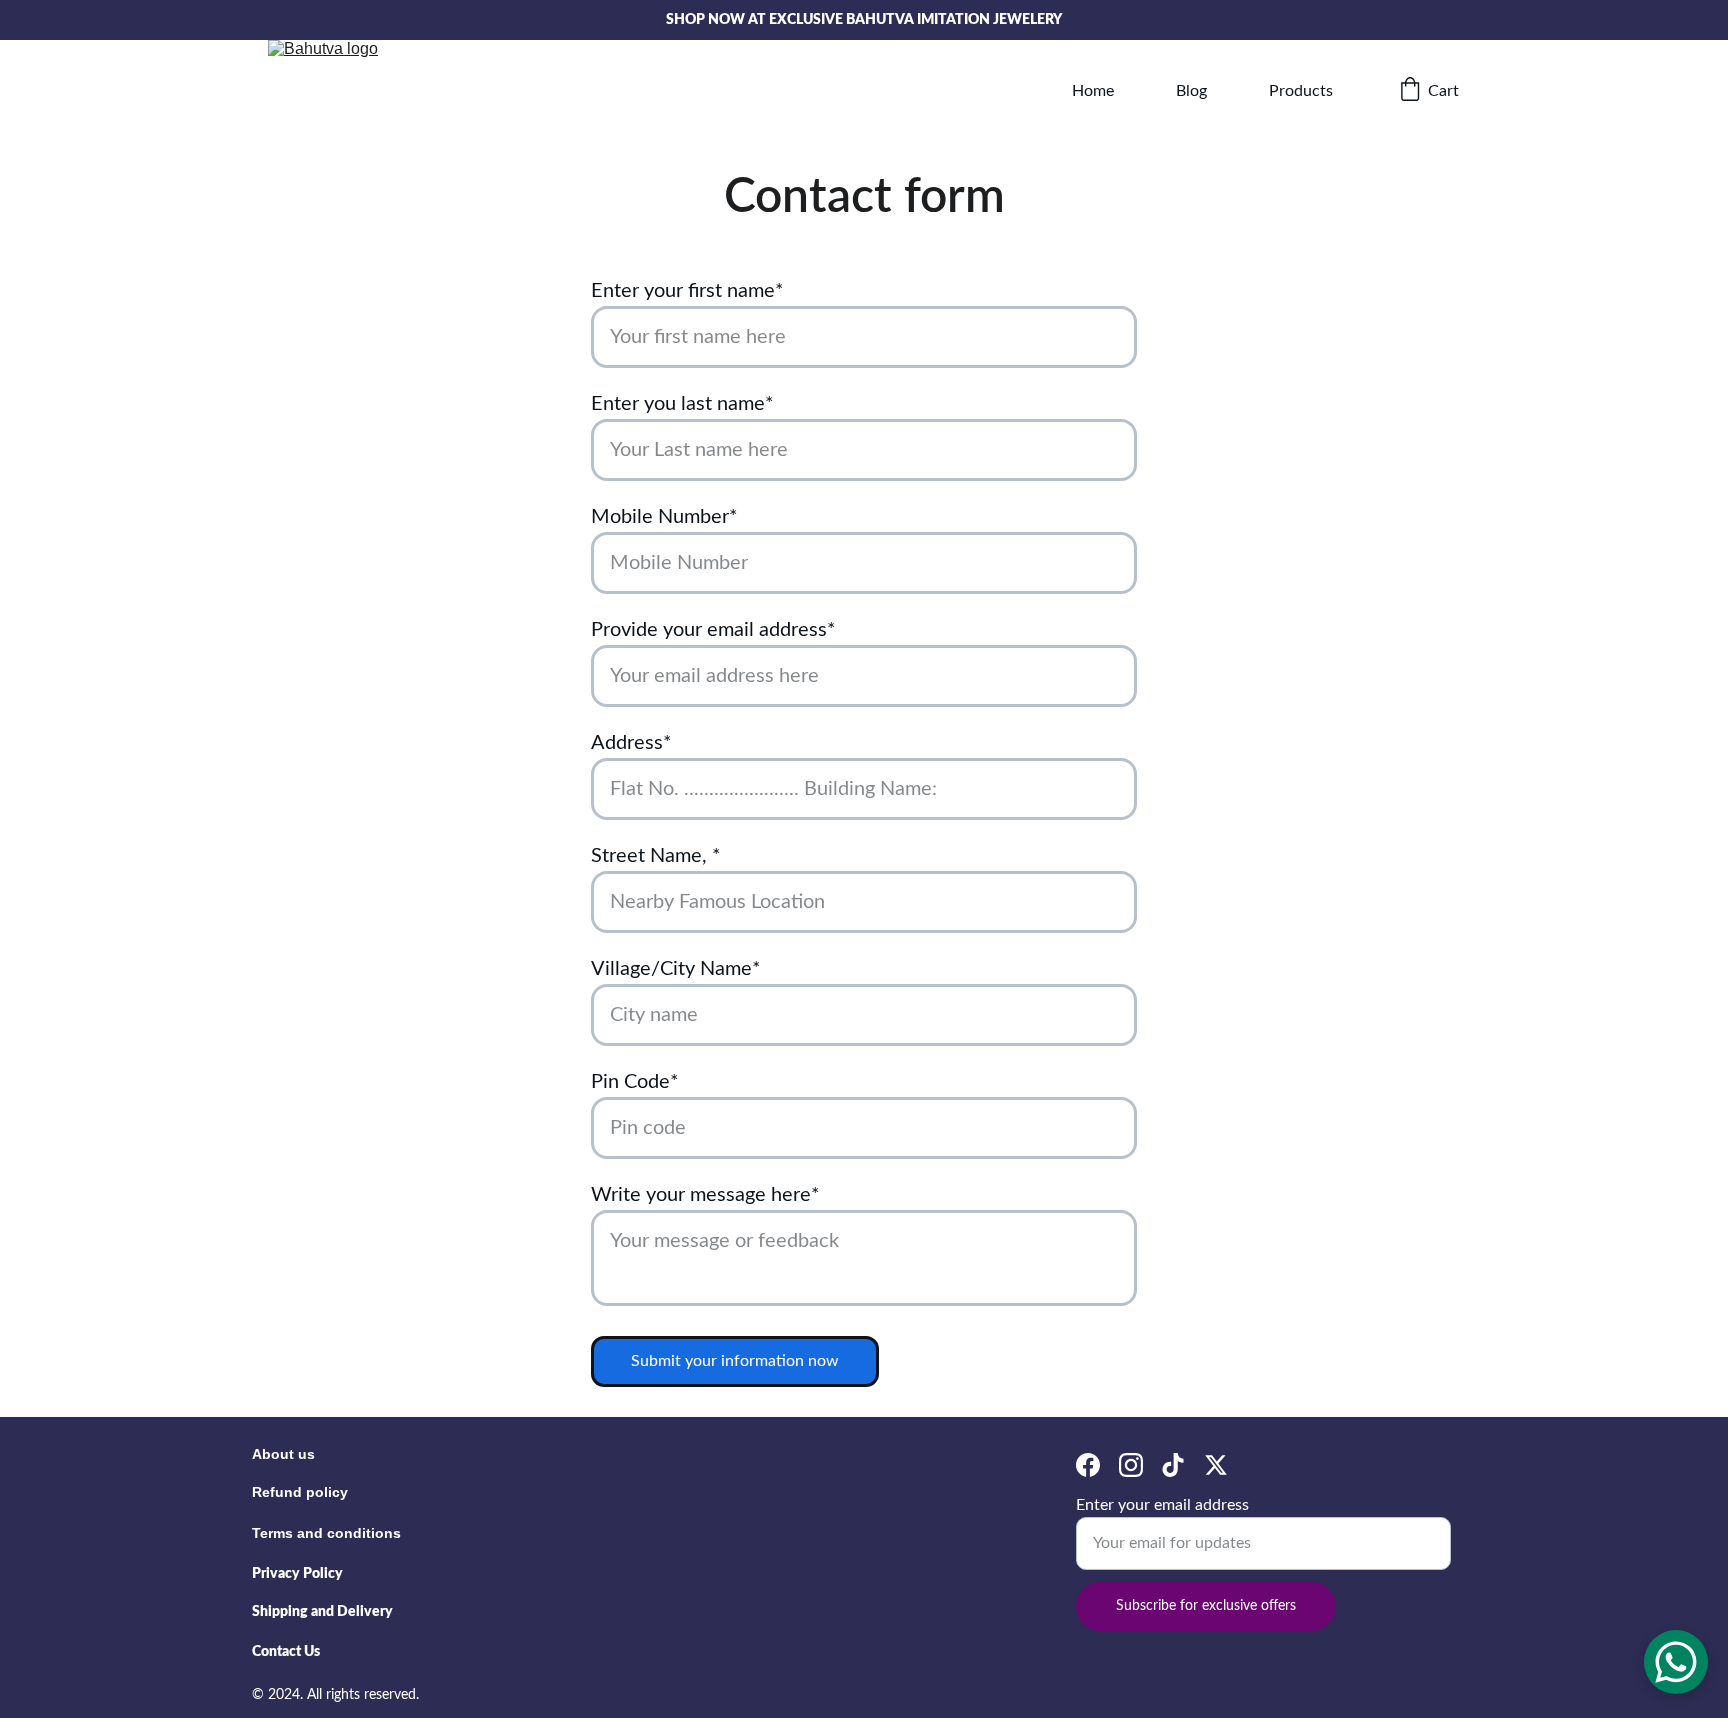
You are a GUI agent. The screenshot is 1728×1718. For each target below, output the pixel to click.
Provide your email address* (713, 630)
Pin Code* (635, 1082)
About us (283, 1454)
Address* (631, 743)
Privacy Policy (297, 1574)
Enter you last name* (682, 404)
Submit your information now (735, 1361)
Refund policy (300, 1492)
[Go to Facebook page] (1088, 1465)
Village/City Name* (676, 969)
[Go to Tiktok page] (1173, 1465)
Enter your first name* (687, 291)
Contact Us (286, 1652)
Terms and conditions (326, 1533)
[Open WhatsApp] (1676, 1662)
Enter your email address (1162, 1505)
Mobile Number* (664, 517)
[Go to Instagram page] (1131, 1465)
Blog (1191, 91)
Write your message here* (705, 1195)
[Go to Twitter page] (1216, 1465)
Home (1093, 91)
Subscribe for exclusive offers (1206, 1606)
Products (1301, 91)
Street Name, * (656, 856)
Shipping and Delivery (322, 1612)
